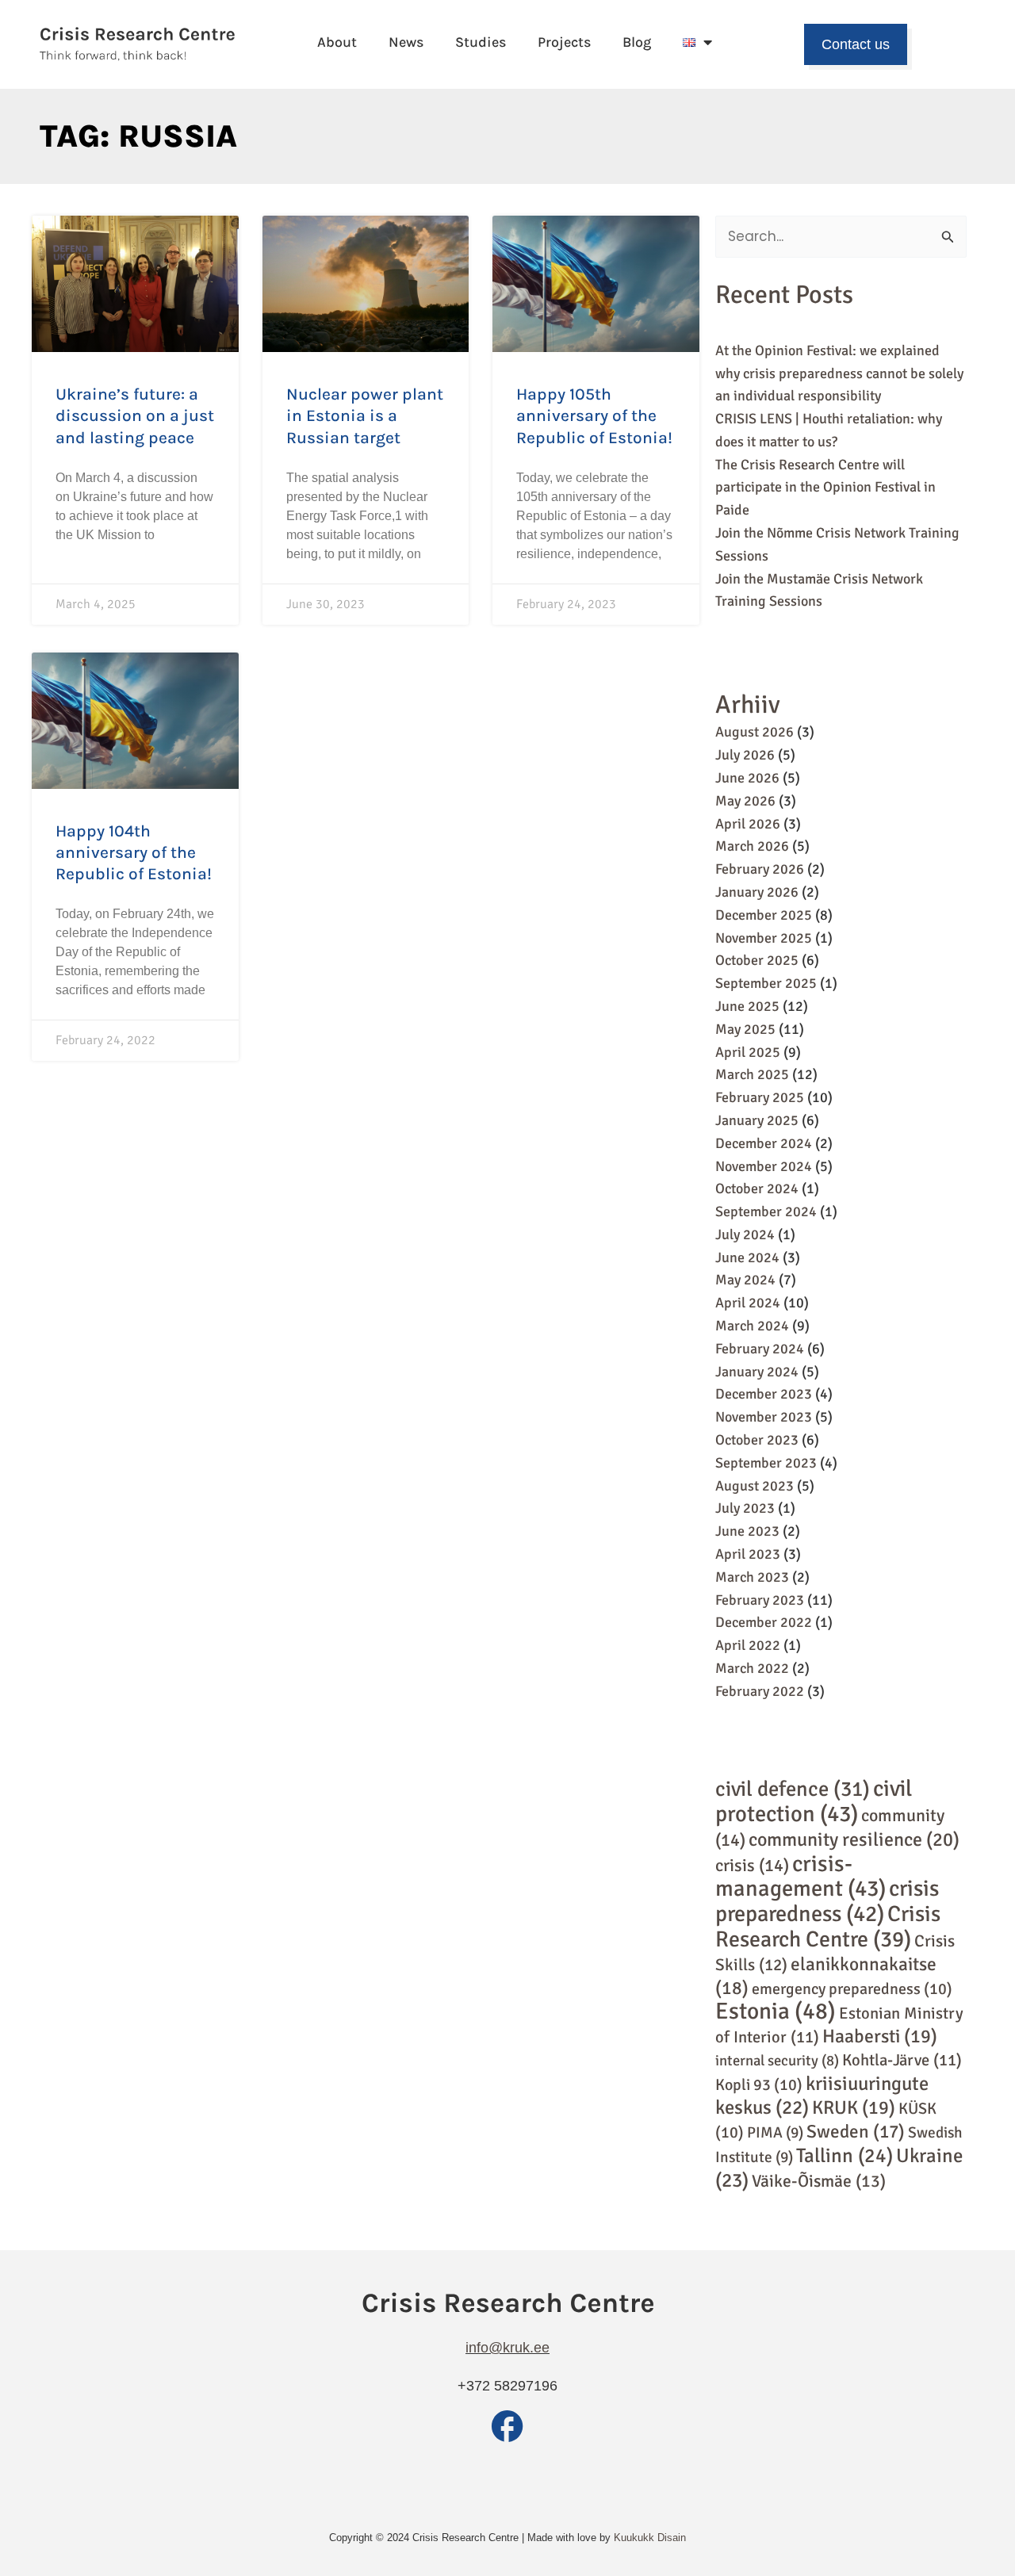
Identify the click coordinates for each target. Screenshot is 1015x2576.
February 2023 (760, 1600)
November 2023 (764, 1417)
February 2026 (760, 869)
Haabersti (880, 2036)
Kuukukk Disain (650, 2538)
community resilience (854, 1839)
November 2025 (764, 938)
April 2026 (748, 824)
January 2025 (757, 1120)
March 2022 (752, 1668)
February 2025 (760, 1097)
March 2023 (752, 1577)
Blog (637, 42)
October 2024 (757, 1188)
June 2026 (747, 778)
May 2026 (745, 801)
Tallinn (845, 2155)
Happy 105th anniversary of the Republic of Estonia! (594, 416)
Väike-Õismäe (819, 2181)
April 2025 (748, 1052)
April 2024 (748, 1303)
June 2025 (747, 1006)
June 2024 (747, 1257)
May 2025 (745, 1029)
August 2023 (755, 1486)
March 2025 (752, 1074)
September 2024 (766, 1211)
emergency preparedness (852, 1989)
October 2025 (757, 960)
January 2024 (757, 1372)
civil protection (814, 1801)
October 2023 (757, 1440)
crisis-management (801, 1876)
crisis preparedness (827, 1901)
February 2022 (760, 1691)
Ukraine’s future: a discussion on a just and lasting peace (135, 416)
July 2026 (745, 755)
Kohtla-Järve (902, 2060)
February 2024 (760, 1349)
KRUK (854, 2108)
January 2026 (757, 892)
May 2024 (745, 1280)
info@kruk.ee (507, 2348)
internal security (777, 2060)
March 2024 (752, 1326)
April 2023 (748, 1554)
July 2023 (745, 1508)
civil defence (793, 1789)
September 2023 (766, 1463)
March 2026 (752, 846)
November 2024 (764, 1166)
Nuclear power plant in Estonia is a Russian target (365, 416)
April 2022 (748, 1645)
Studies (481, 42)
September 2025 (766, 983)
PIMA (775, 2133)
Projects (564, 42)
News (406, 42)
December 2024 (764, 1143)
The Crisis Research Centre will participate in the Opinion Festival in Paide (825, 488)
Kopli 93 (759, 2085)
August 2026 (755, 732)
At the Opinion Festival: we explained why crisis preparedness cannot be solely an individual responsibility (839, 373)
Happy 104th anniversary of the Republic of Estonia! (134, 853)
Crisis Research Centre (828, 1927)
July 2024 (745, 1234)
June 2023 (747, 1531)
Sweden (856, 2132)
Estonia (776, 2011)
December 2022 (764, 1622)
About (337, 42)
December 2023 (764, 1394)
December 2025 (764, 915)
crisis (752, 1865)
